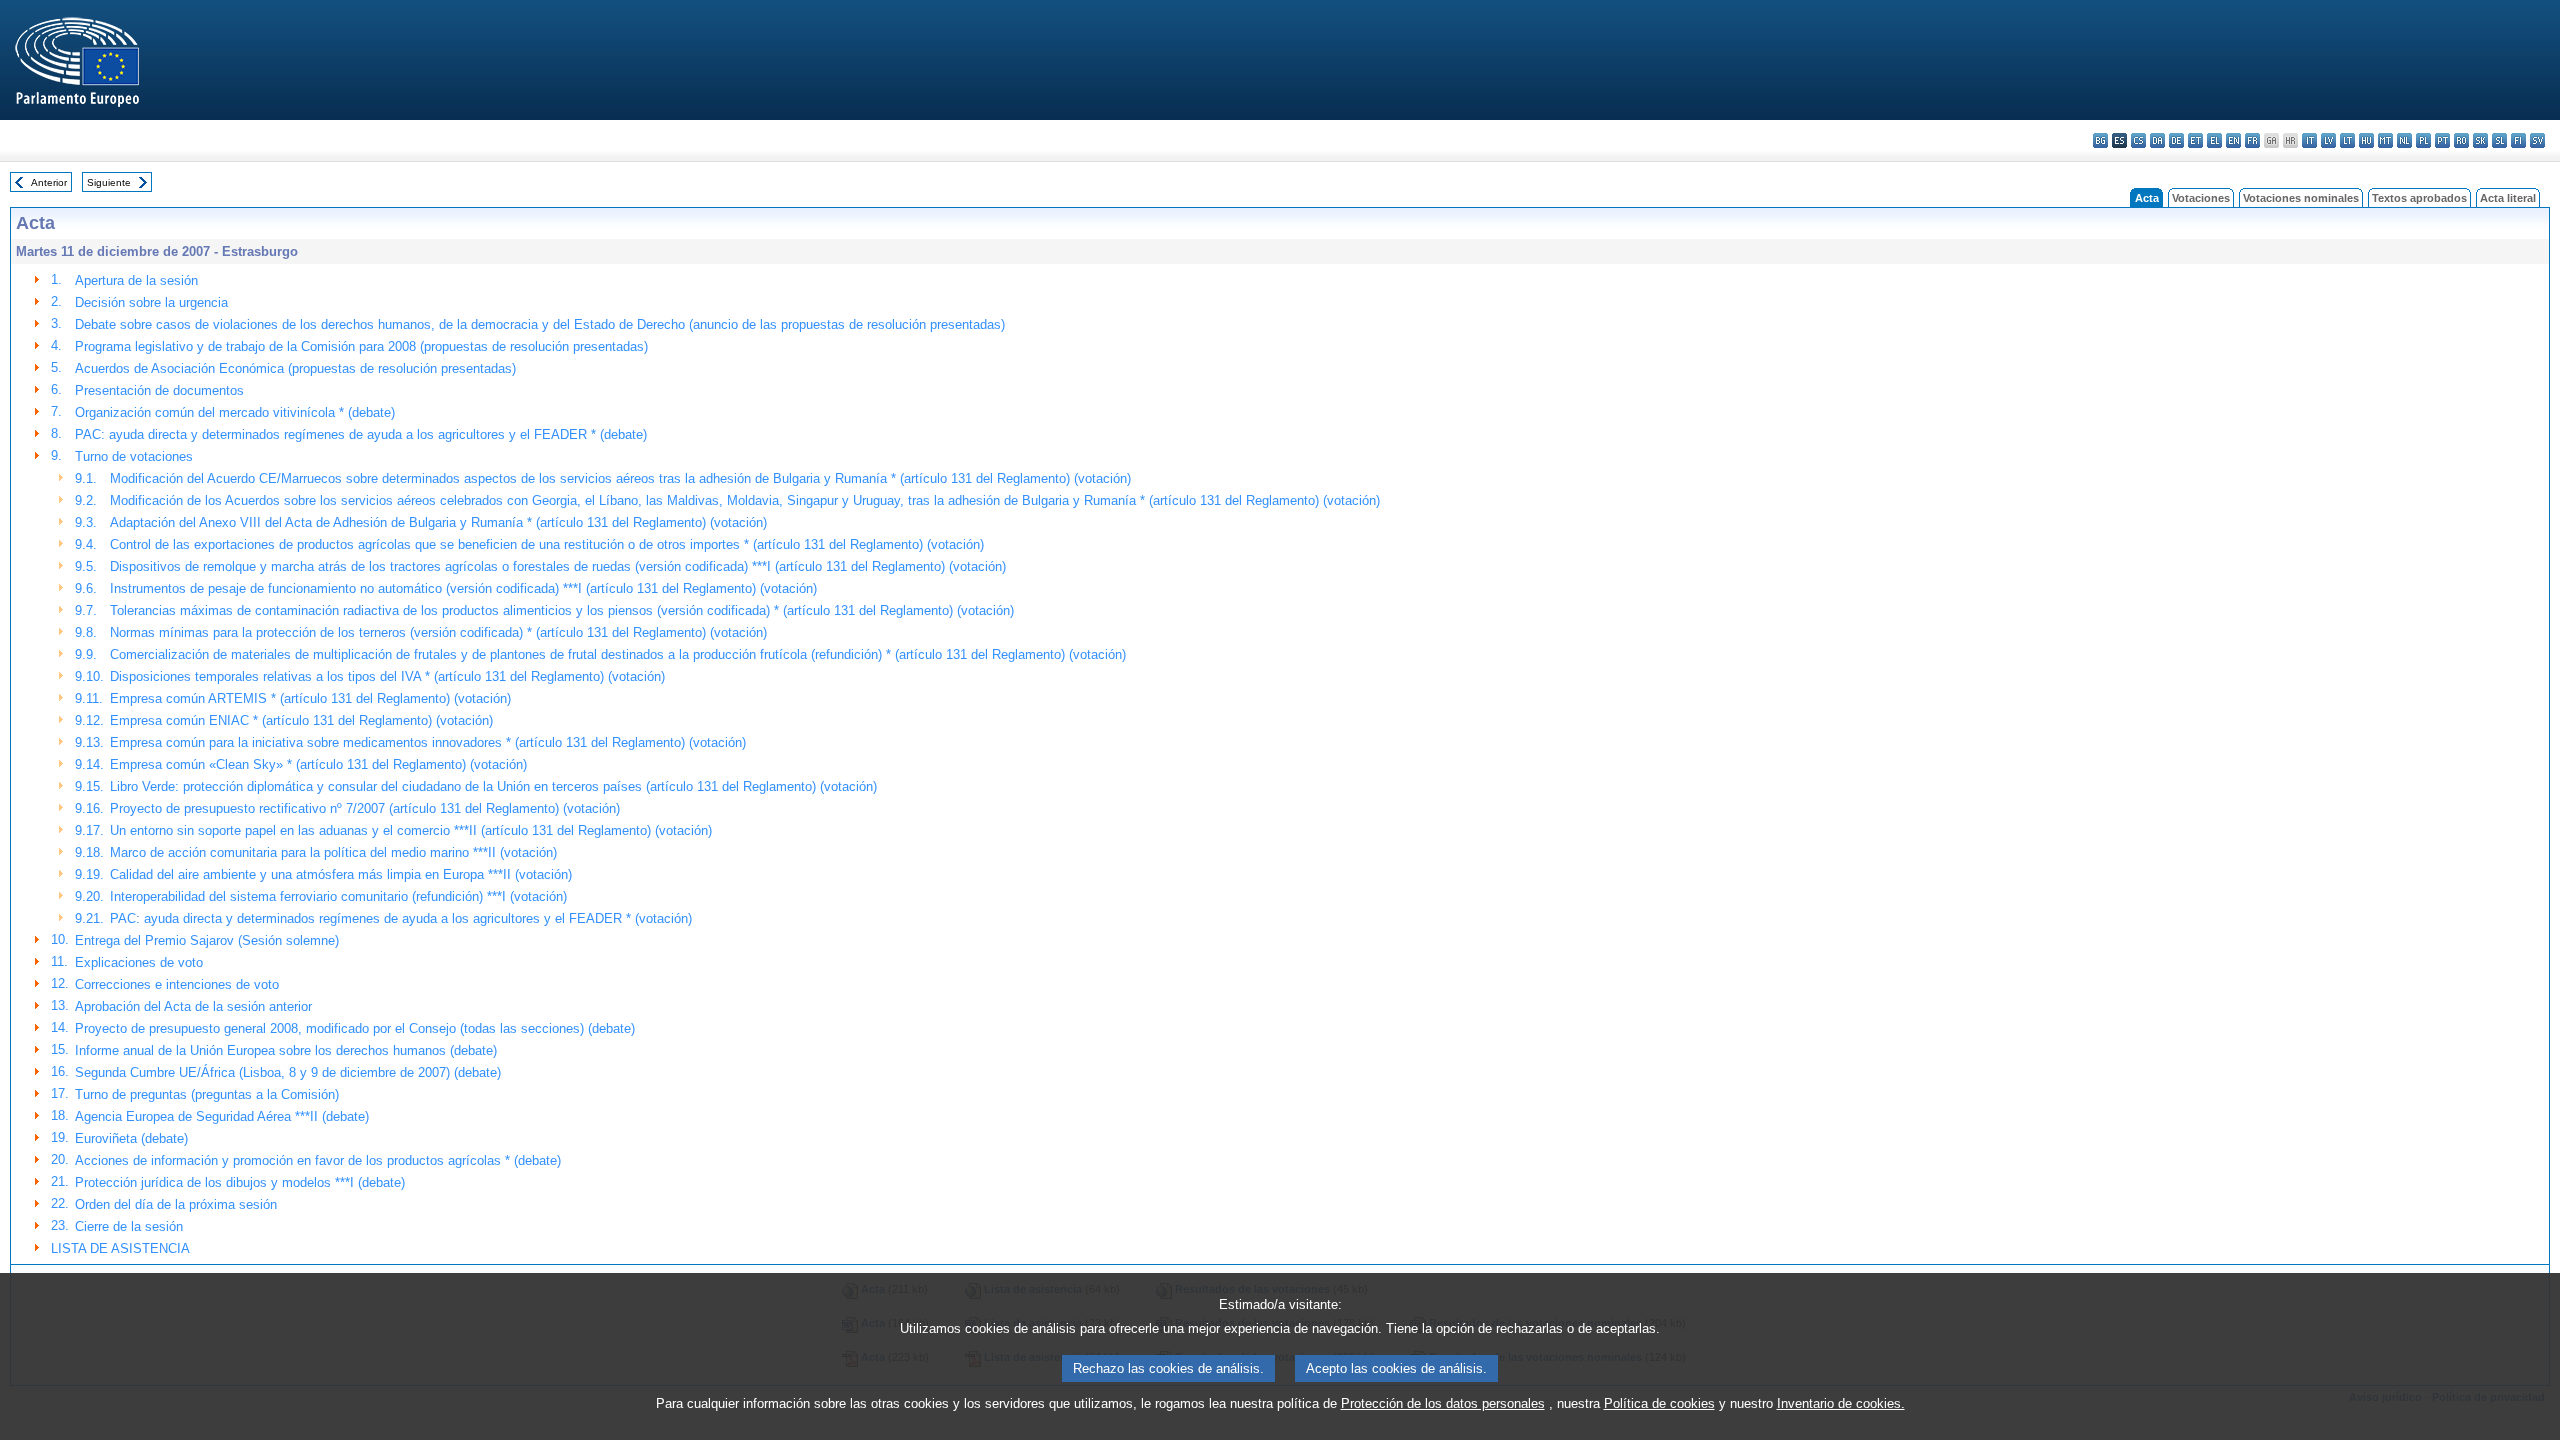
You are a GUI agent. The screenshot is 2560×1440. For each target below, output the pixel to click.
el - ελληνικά (2214, 140)
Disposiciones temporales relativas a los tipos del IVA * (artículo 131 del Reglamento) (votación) (387, 676)
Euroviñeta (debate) (131, 1138)
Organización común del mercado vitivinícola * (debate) (235, 412)
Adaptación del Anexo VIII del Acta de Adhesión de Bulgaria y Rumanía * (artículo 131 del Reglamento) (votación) (438, 522)
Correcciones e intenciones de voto (177, 984)
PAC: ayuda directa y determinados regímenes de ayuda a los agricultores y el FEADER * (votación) (401, 918)
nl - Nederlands (2404, 140)
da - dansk (2157, 140)
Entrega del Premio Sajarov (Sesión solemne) (207, 940)
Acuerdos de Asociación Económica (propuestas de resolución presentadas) (295, 368)
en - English (2233, 140)
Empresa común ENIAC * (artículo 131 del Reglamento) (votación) (301, 720)
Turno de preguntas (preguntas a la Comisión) (207, 1094)
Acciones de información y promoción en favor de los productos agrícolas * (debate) (318, 1160)
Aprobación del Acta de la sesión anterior (193, 1006)
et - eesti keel (2195, 140)
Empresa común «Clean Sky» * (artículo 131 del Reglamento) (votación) (318, 764)
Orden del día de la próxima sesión (176, 1204)
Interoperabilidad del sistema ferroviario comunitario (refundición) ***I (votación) (338, 896)
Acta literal (2508, 198)
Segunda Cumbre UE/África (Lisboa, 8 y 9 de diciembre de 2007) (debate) (288, 1072)
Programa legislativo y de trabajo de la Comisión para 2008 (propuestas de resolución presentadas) (361, 346)
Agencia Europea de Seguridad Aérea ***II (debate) (222, 1116)
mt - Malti (2385, 140)
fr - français (2252, 140)
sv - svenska (2537, 140)
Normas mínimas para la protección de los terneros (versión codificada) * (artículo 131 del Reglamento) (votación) (438, 632)
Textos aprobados (2419, 198)
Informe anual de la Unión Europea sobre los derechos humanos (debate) (286, 1050)
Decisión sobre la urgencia (151, 302)
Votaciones (2201, 198)
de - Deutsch (2176, 140)
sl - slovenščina (2499, 140)
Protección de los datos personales (1443, 1403)
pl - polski (2423, 140)
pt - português (2442, 140)
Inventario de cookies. (1841, 1403)
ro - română (2461, 140)
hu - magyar (2366, 140)
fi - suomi (2518, 140)
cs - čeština (2138, 140)
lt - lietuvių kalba (2347, 140)
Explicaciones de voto (139, 962)
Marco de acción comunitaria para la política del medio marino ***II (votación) (333, 852)
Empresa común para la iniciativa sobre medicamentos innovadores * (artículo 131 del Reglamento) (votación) (428, 742)
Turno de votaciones (134, 456)
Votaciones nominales (2301, 198)
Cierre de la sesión (129, 1226)
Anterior (49, 182)
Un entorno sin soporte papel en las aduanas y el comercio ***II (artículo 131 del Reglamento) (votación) (411, 830)
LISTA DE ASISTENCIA (120, 1248)
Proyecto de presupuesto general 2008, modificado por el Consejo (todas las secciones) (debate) (355, 1028)
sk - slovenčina (2480, 140)
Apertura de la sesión (136, 280)
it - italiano (2309, 140)
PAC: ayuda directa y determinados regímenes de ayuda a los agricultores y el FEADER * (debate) (361, 434)
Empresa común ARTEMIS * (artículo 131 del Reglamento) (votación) (310, 698)
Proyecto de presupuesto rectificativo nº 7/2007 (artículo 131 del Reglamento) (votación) (365, 808)
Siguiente (109, 182)
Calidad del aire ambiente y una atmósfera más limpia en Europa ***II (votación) (341, 874)
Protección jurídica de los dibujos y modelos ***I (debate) (240, 1182)
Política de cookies (1659, 1403)
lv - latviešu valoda (2328, 140)
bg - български (2100, 140)
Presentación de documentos (159, 390)
